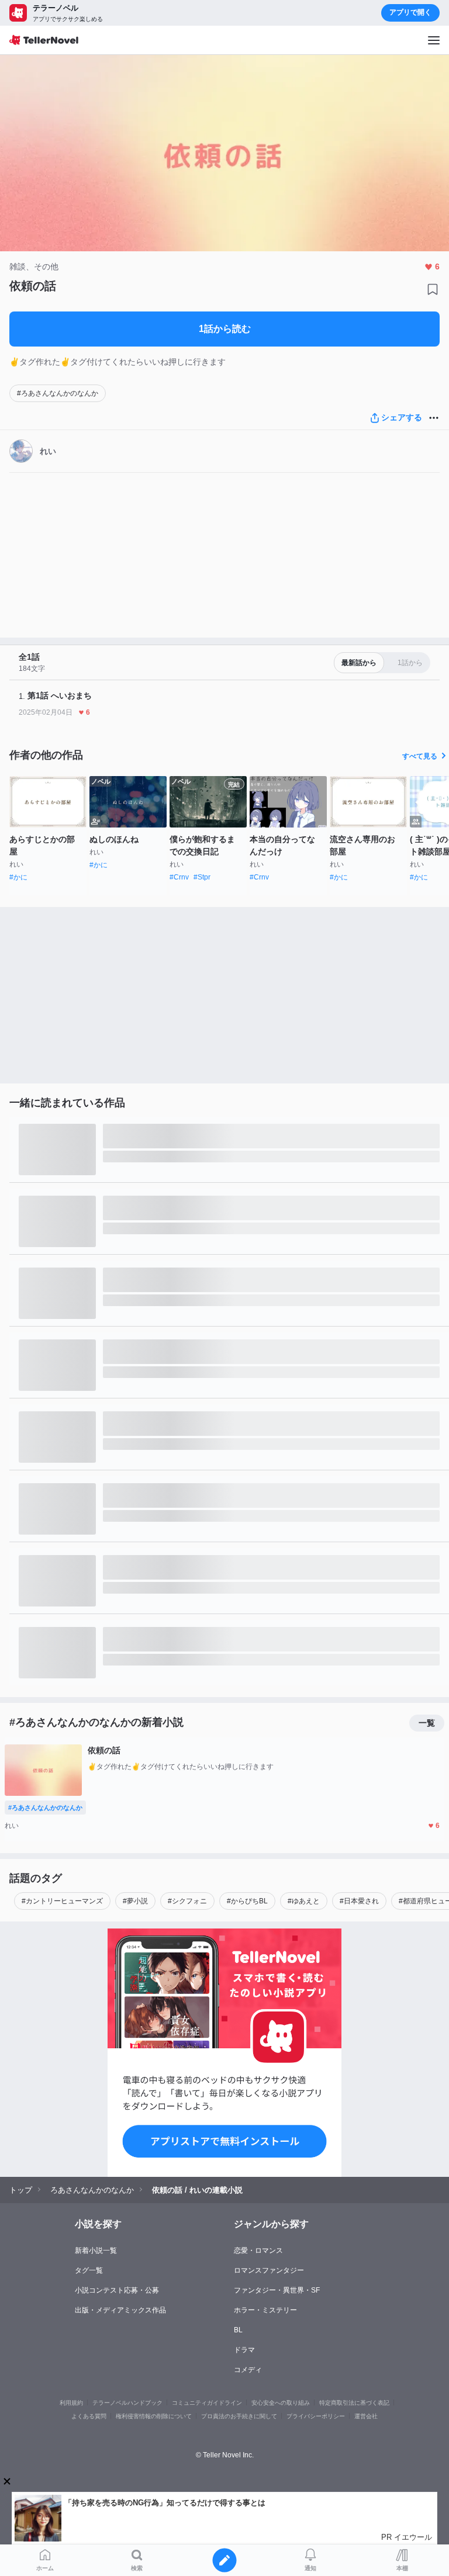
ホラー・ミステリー (265, 2310)
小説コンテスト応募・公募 (117, 2290)
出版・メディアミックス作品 (120, 2310)
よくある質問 (89, 2416)
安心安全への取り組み (281, 2403)
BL (238, 2330)
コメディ (248, 2370)
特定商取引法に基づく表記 (354, 2403)
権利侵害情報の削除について (154, 2416)
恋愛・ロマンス (258, 2250)
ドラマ (244, 2350)
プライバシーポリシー (316, 2416)
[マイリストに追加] (433, 289)
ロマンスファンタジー (269, 2270)
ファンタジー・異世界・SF (277, 2290)
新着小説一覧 (96, 2250)
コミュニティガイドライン (207, 2403)
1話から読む (225, 329)
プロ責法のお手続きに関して (239, 2416)
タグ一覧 (89, 2270)
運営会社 (366, 2416)
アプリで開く (410, 12)
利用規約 (71, 2403)
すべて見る (420, 756)
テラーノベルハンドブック (127, 2403)
